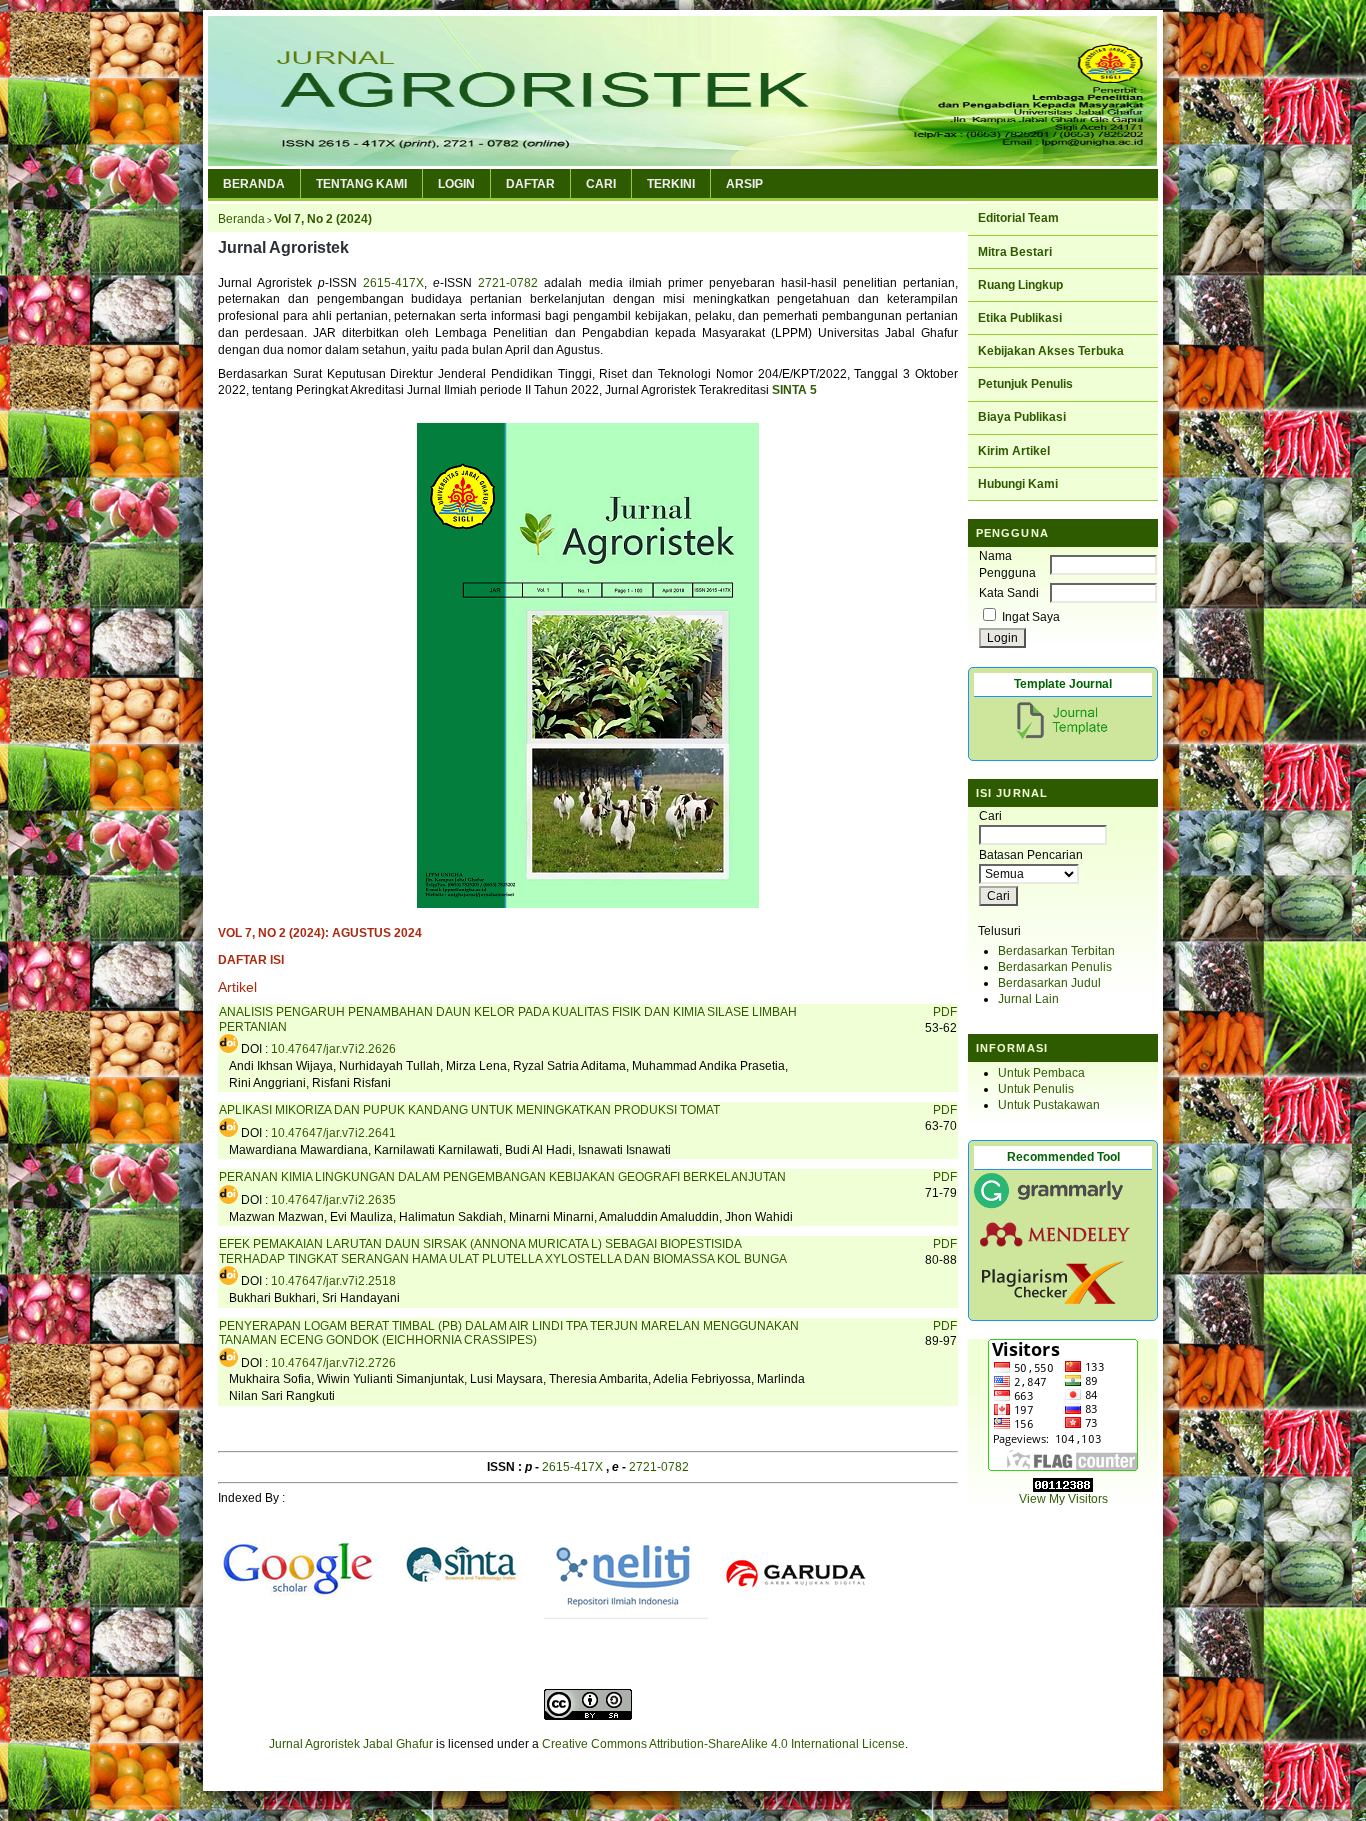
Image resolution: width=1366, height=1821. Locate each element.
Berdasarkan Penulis (1055, 967)
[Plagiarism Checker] (1052, 1300)
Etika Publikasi (1020, 318)
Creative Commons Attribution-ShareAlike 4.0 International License (723, 1744)
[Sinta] (462, 1620)
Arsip (744, 184)
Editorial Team (1018, 218)
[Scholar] (299, 1620)
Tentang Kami (361, 184)
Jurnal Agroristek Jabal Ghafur (351, 1744)
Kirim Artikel (1014, 451)
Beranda (254, 184)
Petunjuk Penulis (1025, 384)
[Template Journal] (1066, 739)
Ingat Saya (1031, 617)
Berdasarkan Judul (1049, 983)
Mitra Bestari (1015, 252)
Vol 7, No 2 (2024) (323, 219)
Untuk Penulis (1036, 1089)
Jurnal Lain (1028, 999)
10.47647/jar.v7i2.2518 (333, 1281)
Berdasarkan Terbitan (1056, 951)
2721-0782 (508, 283)
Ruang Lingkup (1020, 285)
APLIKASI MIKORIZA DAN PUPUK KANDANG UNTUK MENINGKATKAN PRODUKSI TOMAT (469, 1110)
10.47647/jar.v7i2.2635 (333, 1200)
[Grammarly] (1049, 1207)
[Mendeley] (1055, 1245)
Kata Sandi (1009, 593)
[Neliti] (626, 1620)
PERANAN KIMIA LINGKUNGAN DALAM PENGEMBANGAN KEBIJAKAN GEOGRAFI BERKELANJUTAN (502, 1177)
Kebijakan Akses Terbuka (1051, 351)
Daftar (530, 184)
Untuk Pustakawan (1049, 1105)
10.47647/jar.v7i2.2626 (333, 1049)
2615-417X (393, 283)
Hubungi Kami (1018, 484)
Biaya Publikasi (1022, 417)
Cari (601, 184)
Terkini (671, 184)
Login (456, 184)
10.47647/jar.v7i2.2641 (333, 1133)
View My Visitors (1063, 1499)
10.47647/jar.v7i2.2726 (333, 1363)
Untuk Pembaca (1041, 1073)
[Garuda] (797, 1620)
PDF (945, 1012)
